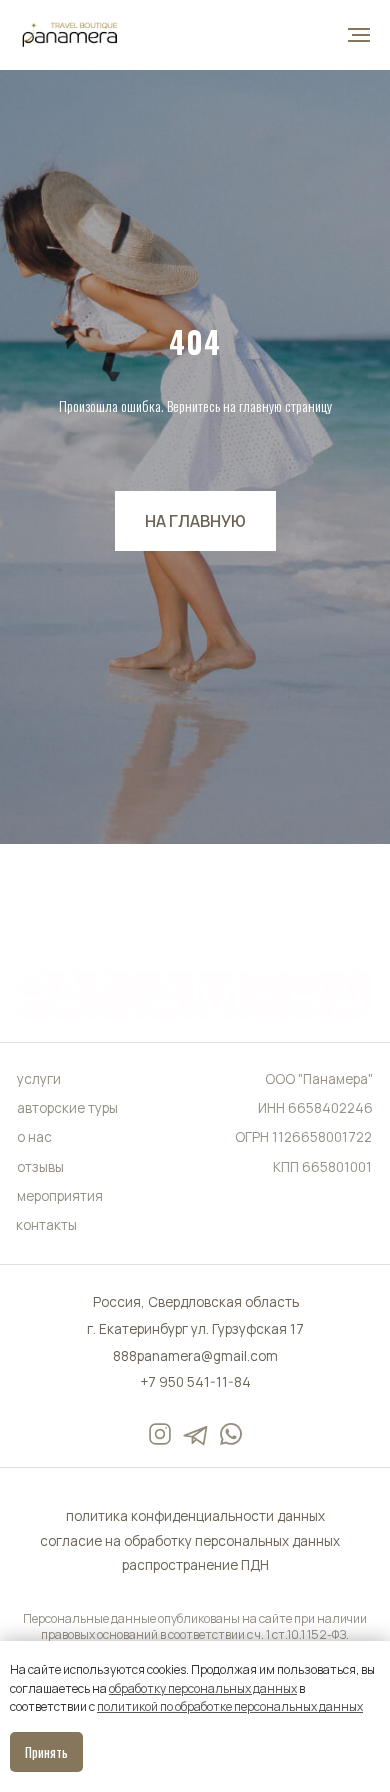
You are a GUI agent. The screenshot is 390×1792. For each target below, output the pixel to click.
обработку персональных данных (203, 1688)
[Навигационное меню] (359, 35)
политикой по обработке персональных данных (230, 1706)
